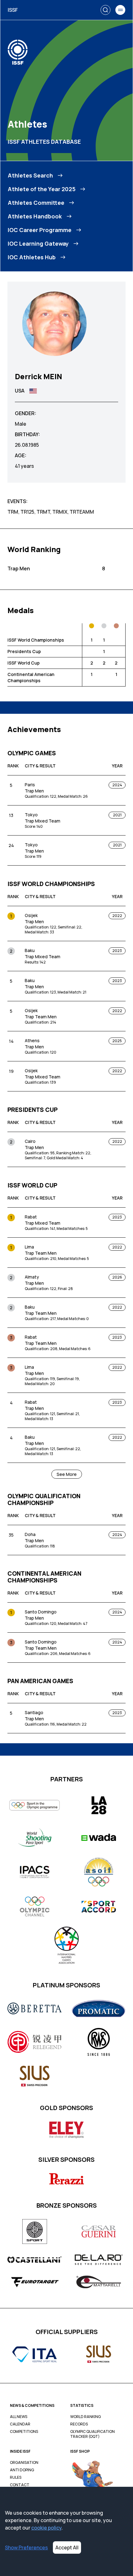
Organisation (24, 2463)
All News (19, 2417)
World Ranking (86, 2417)
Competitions (24, 2432)
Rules (16, 2477)
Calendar (20, 2424)
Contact (20, 2485)
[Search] (105, 10)
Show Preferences (26, 2547)
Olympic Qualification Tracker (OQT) (92, 2434)
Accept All (67, 2547)
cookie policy (46, 2528)
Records (79, 2424)
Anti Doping (22, 2470)
